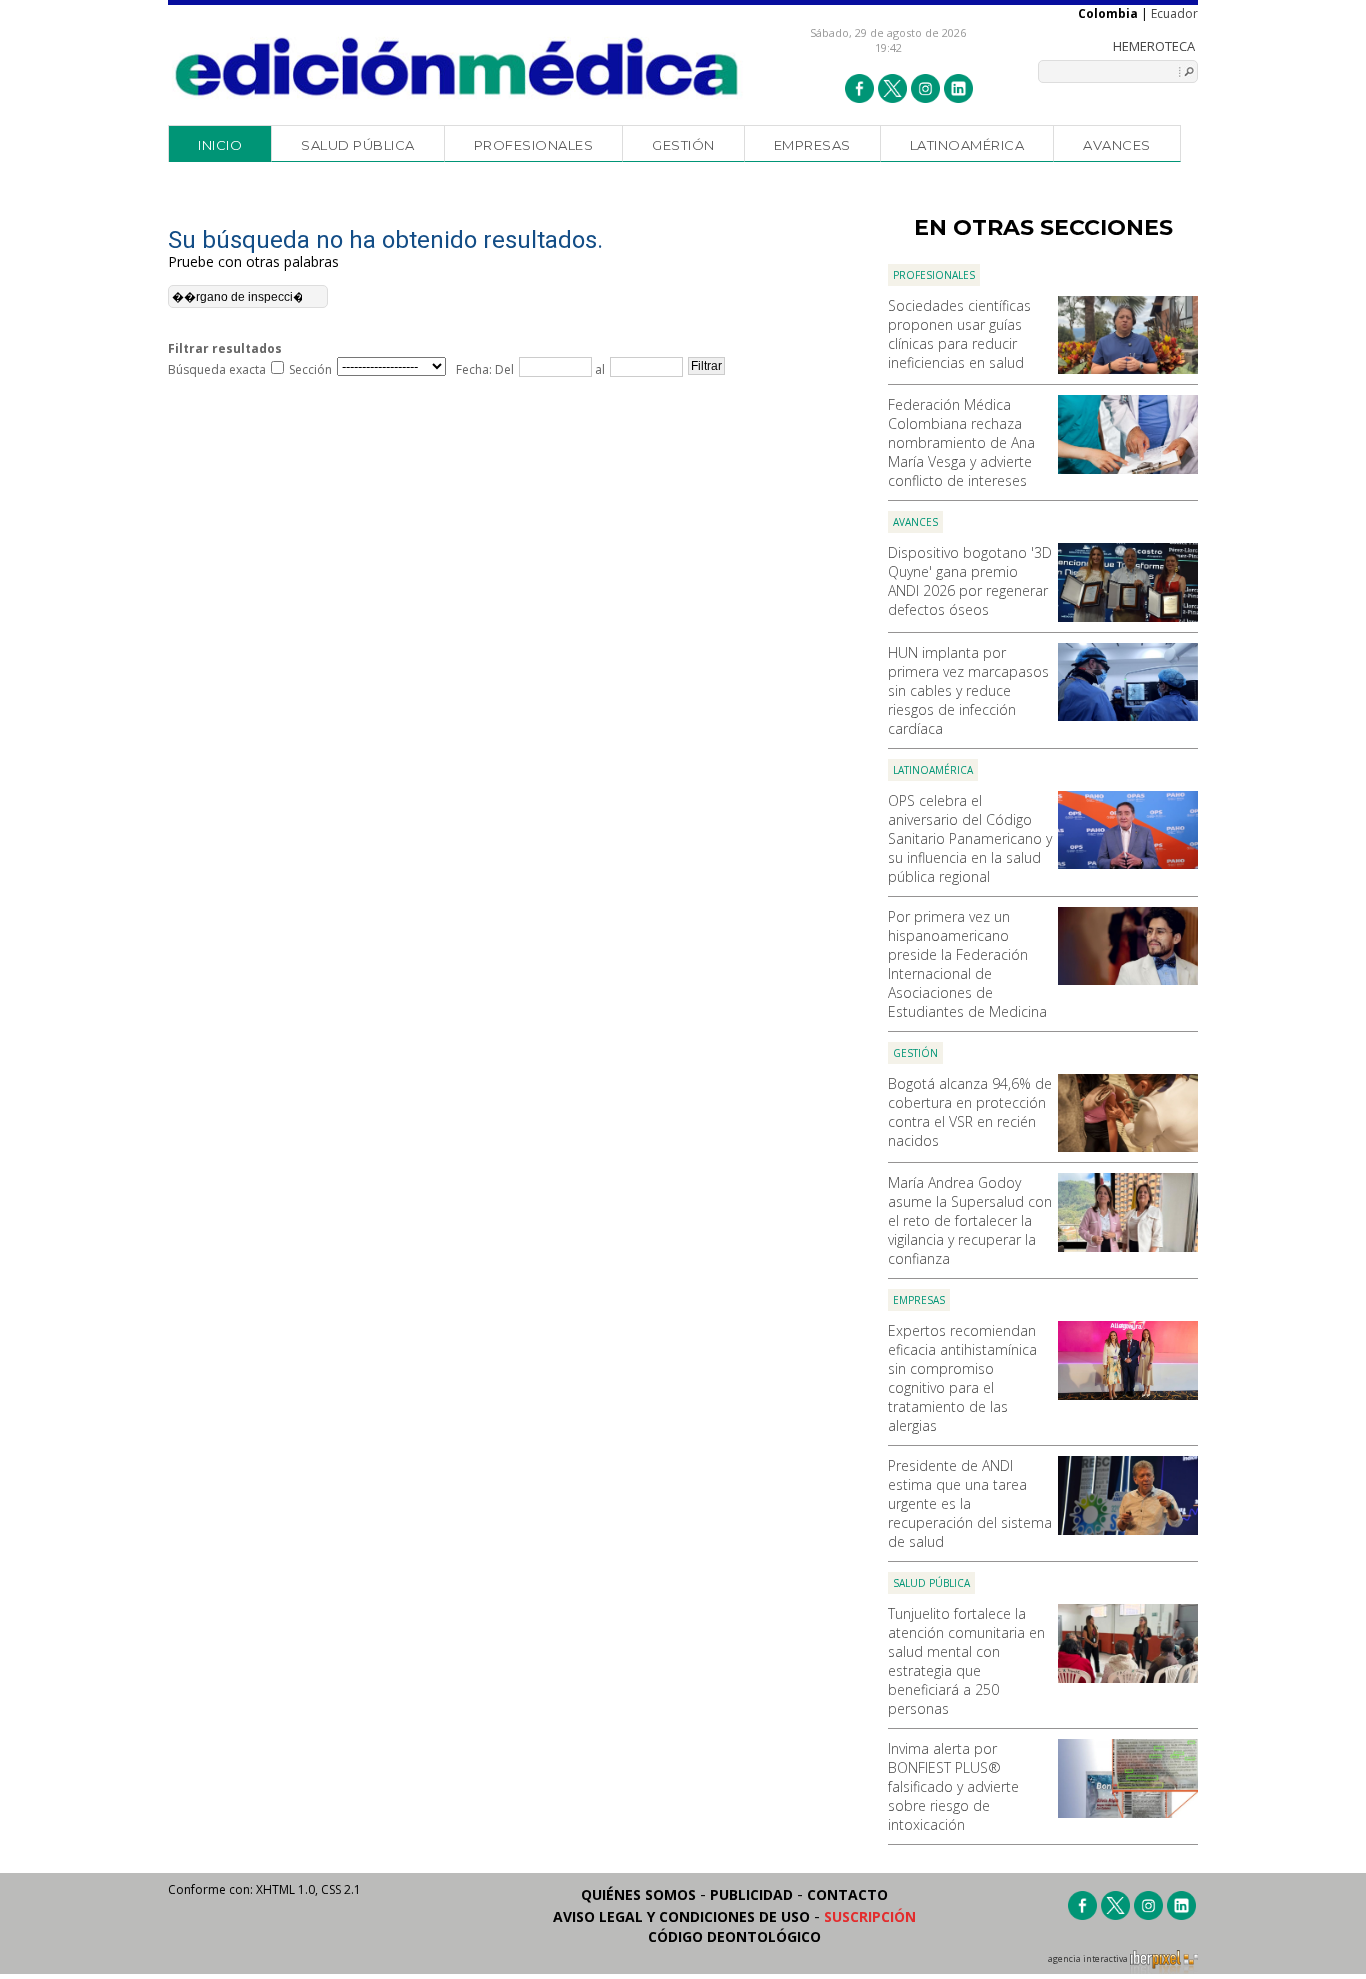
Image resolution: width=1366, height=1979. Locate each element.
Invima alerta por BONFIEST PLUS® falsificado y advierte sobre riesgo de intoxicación (953, 1786)
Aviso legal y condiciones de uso (681, 1916)
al (598, 369)
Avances (1117, 145)
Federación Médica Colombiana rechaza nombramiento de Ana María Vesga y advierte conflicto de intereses (961, 442)
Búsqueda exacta (217, 369)
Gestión (683, 145)
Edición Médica (457, 67)
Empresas (812, 145)
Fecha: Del (485, 369)
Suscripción (870, 1916)
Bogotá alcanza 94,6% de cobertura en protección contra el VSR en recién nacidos (970, 1112)
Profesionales (534, 145)
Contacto (847, 1894)
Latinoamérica (967, 145)
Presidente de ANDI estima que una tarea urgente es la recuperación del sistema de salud (970, 1503)
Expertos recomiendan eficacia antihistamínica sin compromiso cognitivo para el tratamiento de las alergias (962, 1378)
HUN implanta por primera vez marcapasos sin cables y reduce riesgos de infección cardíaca (968, 690)
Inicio (220, 145)
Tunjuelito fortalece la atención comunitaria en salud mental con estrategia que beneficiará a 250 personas (966, 1661)
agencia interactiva (1089, 1959)
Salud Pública (358, 145)
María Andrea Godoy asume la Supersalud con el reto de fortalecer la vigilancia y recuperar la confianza (970, 1220)
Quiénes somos (638, 1894)
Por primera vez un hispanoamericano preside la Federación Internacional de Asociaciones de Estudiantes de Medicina (967, 964)
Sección (310, 369)
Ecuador (1174, 13)
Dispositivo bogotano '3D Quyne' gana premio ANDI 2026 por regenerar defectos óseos (970, 581)
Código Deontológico (734, 1936)
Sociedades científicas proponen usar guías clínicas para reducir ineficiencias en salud (959, 334)
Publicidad (751, 1894)
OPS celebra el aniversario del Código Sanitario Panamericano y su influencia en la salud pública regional (970, 838)
